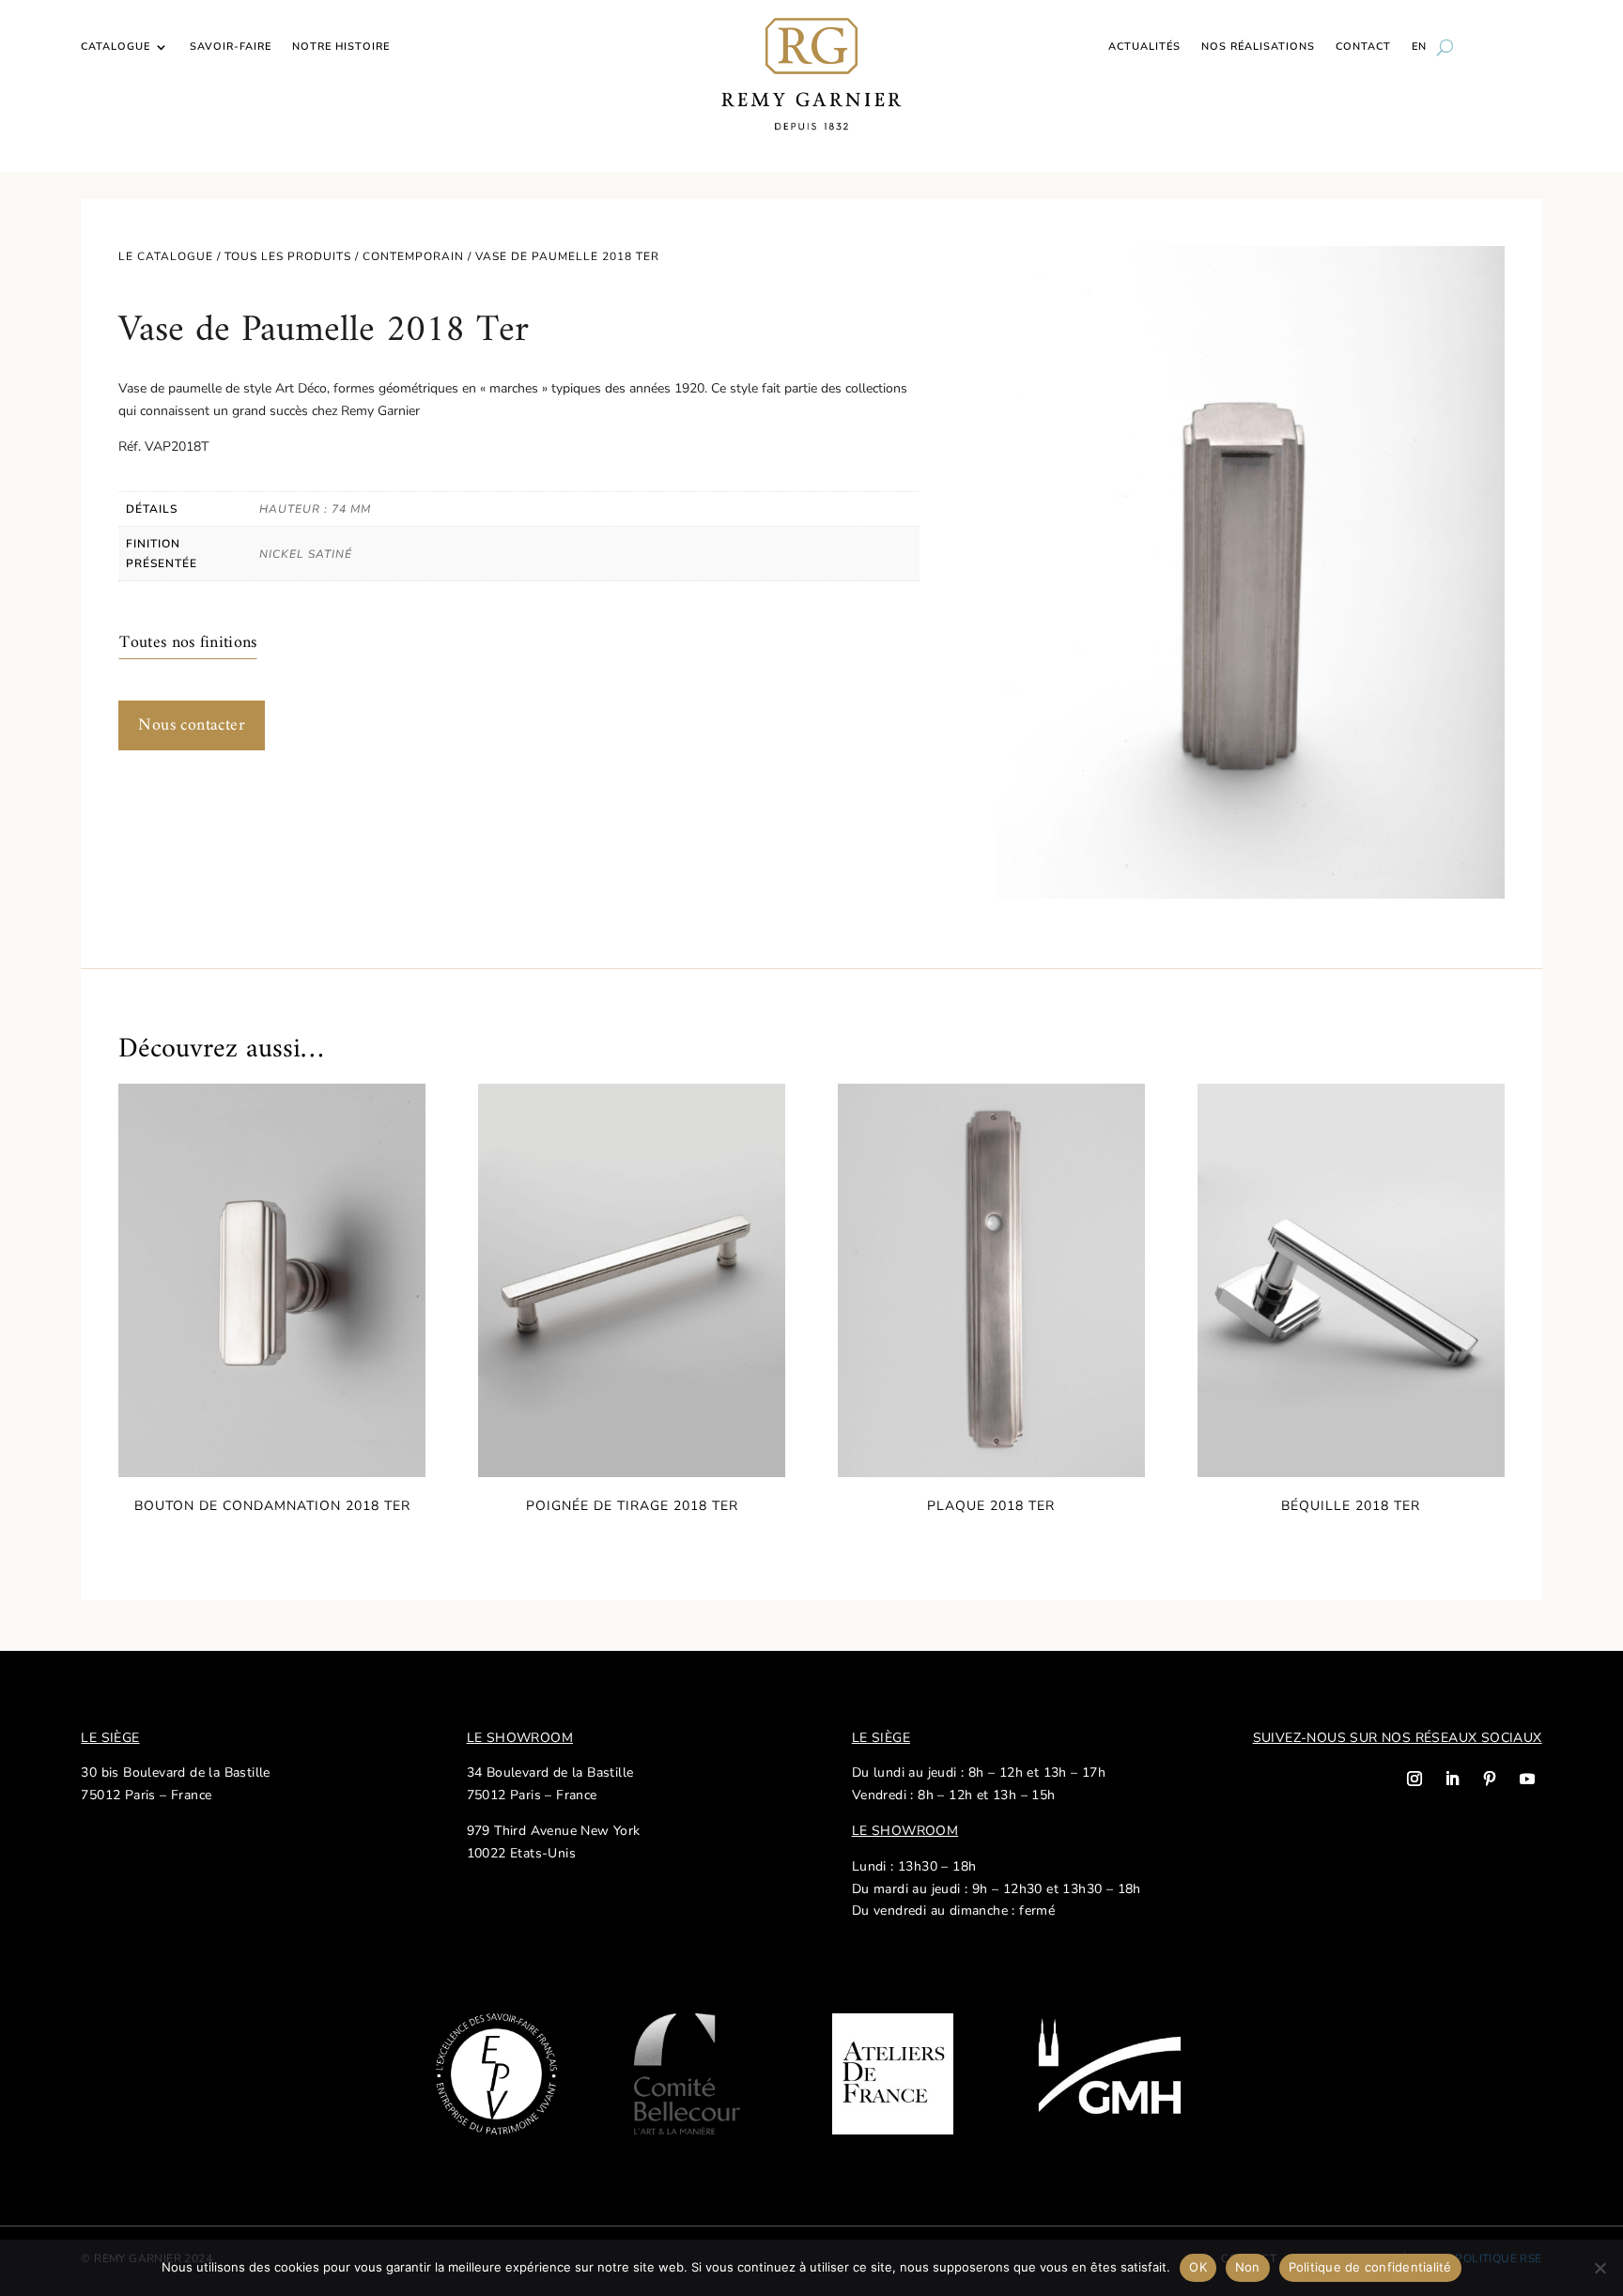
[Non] (1600, 2268)
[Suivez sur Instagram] (1414, 1779)
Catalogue (116, 47)
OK (1198, 2267)
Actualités (1144, 47)
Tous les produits (288, 256)
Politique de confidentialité (1370, 2267)
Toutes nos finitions (188, 643)
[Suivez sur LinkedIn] (1452, 1779)
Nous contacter (192, 725)
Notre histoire (341, 47)
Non (1248, 2267)
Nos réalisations (1258, 47)
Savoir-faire (231, 47)
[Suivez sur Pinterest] (1490, 1779)
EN (1419, 47)
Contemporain (413, 256)
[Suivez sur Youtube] (1527, 1779)
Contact (1363, 47)
